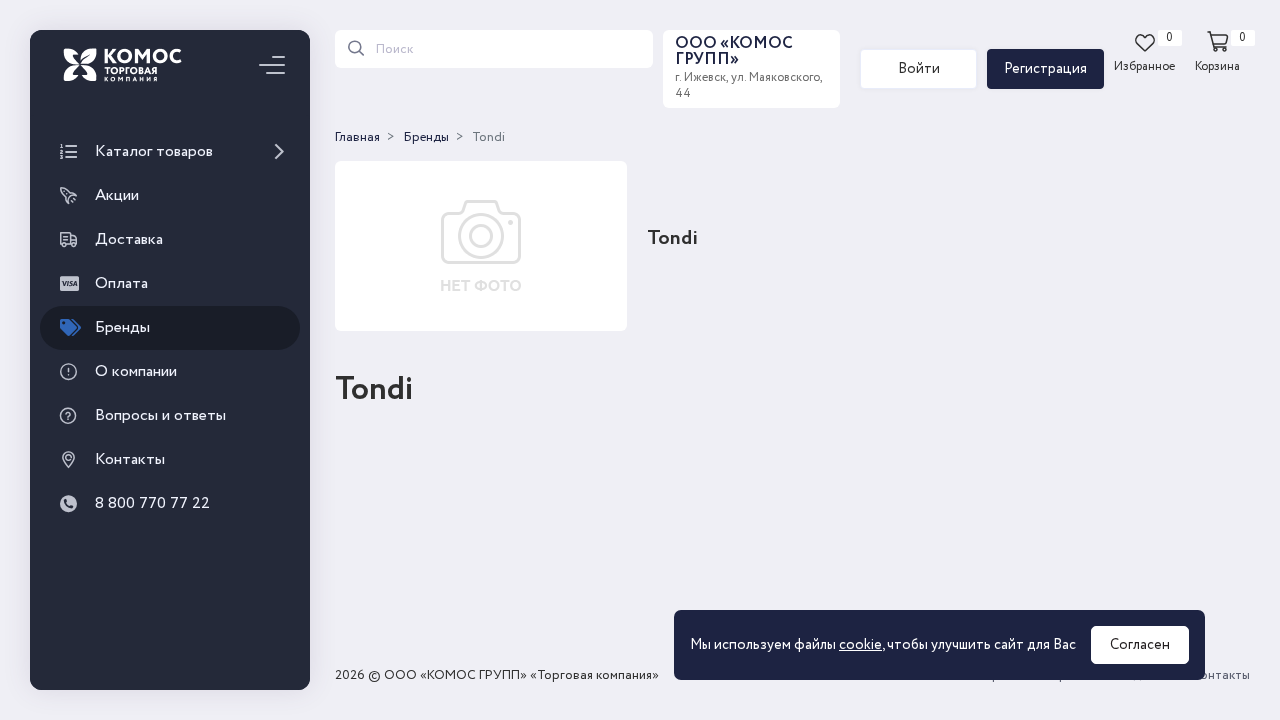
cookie (860, 645)
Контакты (1221, 675)
